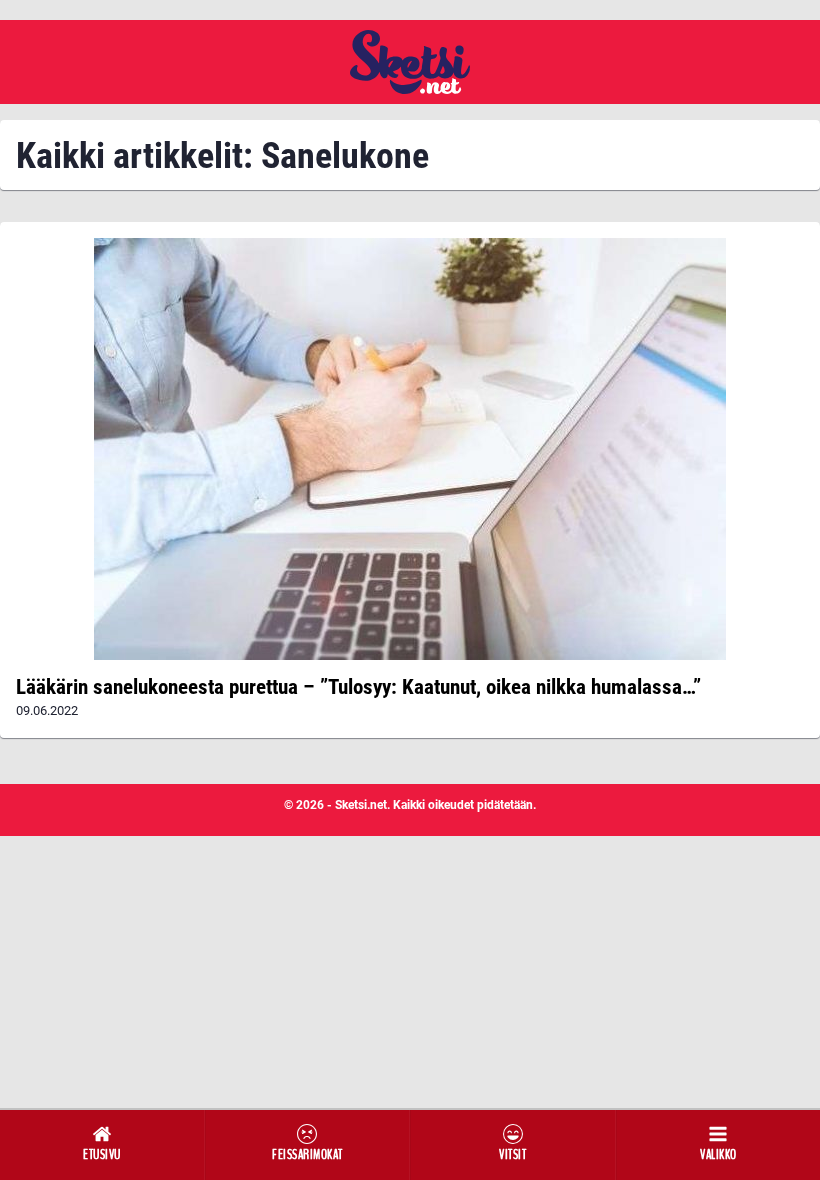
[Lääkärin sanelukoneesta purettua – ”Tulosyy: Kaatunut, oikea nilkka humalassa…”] (410, 449)
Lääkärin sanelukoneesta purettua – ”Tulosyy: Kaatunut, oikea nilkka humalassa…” (358, 687)
